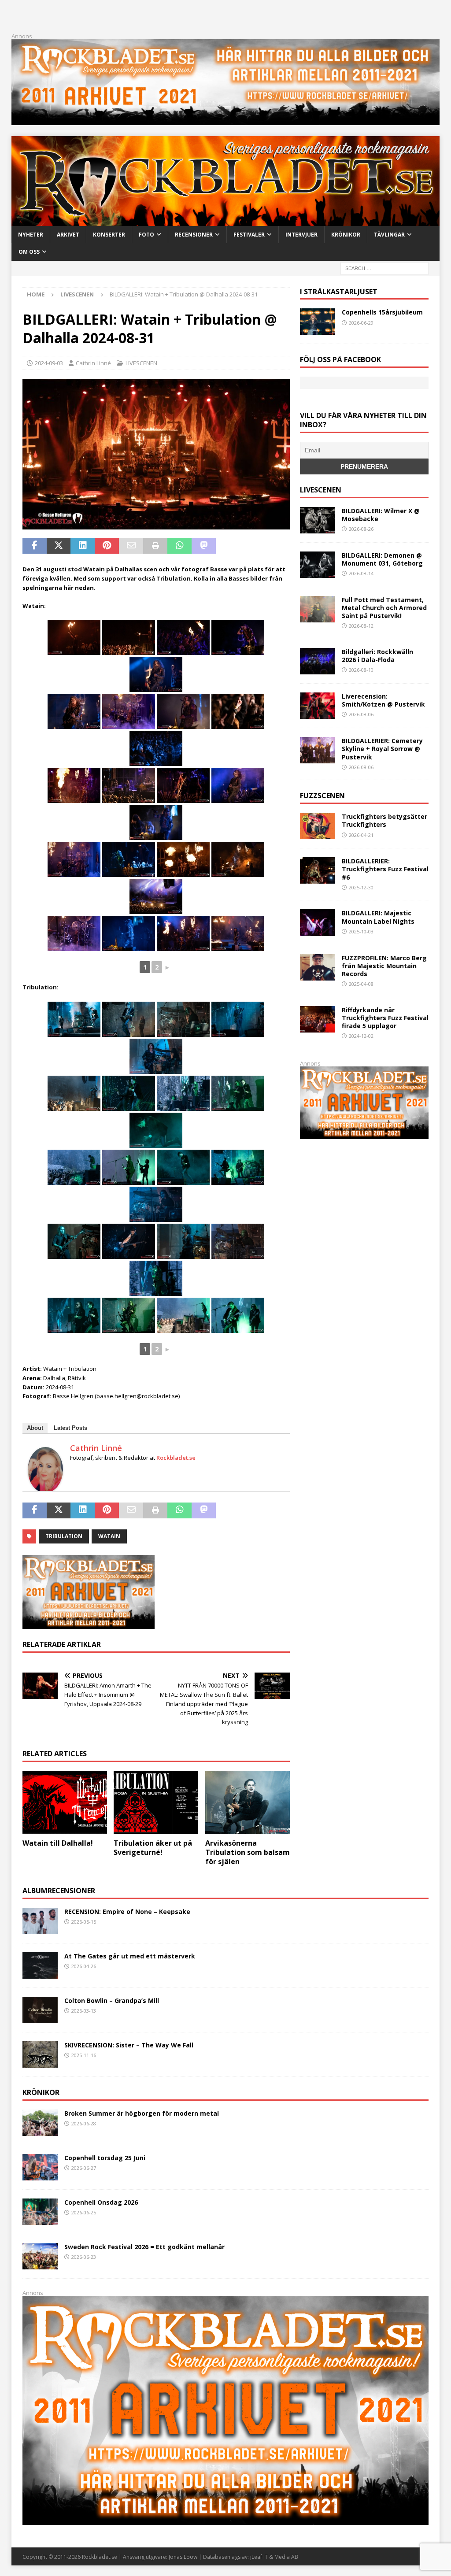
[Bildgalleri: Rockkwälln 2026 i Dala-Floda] (318, 661)
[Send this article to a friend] (131, 546)
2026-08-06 (361, 714)
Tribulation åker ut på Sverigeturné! (153, 1848)
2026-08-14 (361, 573)
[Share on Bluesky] (252, 546)
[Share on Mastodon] (204, 546)
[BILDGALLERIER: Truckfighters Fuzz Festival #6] (318, 870)
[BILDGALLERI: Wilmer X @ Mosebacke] (318, 520)
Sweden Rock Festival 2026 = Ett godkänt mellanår (144, 2247)
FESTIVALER (249, 235)
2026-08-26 (361, 529)
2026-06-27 (84, 2168)
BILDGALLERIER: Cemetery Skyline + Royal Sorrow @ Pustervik (382, 749)
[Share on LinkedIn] (83, 546)
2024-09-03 (49, 363)
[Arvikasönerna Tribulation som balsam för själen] (248, 1802)
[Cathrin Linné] (45, 1488)
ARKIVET (68, 235)
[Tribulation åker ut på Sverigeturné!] (156, 1802)
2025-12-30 (361, 887)
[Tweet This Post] (59, 546)
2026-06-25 (84, 2212)
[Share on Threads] (276, 546)
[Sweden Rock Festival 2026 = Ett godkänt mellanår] (40, 2256)
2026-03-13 (84, 2011)
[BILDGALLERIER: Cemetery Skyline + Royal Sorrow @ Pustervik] (318, 750)
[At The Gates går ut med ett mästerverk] (40, 1965)
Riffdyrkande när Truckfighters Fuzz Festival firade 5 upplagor (385, 1018)
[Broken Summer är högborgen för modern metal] (40, 2123)
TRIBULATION (64, 1536)
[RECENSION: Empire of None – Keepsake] (40, 1921)
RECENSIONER (194, 235)
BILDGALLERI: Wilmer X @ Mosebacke (381, 515)
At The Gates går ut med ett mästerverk (130, 1956)
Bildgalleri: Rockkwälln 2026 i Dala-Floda (377, 656)
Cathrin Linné (93, 363)
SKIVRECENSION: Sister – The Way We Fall (129, 2045)
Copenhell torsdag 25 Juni (105, 2158)
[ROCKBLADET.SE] (226, 221)
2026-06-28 (84, 2123)
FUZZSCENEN (322, 796)
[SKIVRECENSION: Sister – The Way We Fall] (40, 2054)
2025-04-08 (361, 984)
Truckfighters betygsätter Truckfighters (384, 820)
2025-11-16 (84, 2055)
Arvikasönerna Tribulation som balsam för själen (248, 1852)
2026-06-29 (361, 323)
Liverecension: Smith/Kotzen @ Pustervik (383, 700)
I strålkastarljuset (339, 292)
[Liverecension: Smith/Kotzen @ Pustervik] (318, 706)
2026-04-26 (84, 1966)
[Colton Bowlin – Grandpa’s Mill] (40, 2010)
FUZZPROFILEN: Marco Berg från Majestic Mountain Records (384, 966)
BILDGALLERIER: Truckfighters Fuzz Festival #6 (385, 869)
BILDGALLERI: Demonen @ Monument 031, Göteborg (382, 559)
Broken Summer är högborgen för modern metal (142, 2113)
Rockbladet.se (176, 1458)
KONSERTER (109, 235)
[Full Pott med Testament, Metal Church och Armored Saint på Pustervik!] (318, 609)
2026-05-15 (84, 1922)
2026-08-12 (361, 626)
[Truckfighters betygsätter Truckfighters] (318, 826)
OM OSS (29, 252)
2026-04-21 (361, 835)
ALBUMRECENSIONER (59, 1891)
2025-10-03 (361, 931)
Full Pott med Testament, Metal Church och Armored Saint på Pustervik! (384, 608)
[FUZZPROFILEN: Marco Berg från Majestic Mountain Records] (318, 967)
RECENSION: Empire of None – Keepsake (127, 1912)
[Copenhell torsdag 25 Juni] (40, 2167)
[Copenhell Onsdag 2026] (40, 2212)
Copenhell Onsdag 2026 (101, 2202)
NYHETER (31, 235)
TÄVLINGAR (389, 235)
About (35, 1428)
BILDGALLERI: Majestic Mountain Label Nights (378, 917)
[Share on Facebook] (35, 546)
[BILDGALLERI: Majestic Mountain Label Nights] (318, 922)
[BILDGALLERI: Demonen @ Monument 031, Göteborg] (318, 565)
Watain (109, 1536)
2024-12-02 (361, 1036)
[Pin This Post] (107, 546)
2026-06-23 (84, 2257)
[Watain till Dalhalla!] (65, 1802)
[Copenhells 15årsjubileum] (318, 322)
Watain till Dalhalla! (58, 1843)
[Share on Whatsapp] (179, 546)
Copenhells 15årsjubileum (382, 312)
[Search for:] (384, 268)
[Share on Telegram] (228, 546)
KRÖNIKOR (346, 235)
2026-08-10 (361, 670)
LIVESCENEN (141, 363)
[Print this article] (155, 546)
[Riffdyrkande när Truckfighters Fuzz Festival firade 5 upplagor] (318, 1019)
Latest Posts (70, 1428)
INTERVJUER (301, 235)
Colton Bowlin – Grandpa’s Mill (112, 2000)
